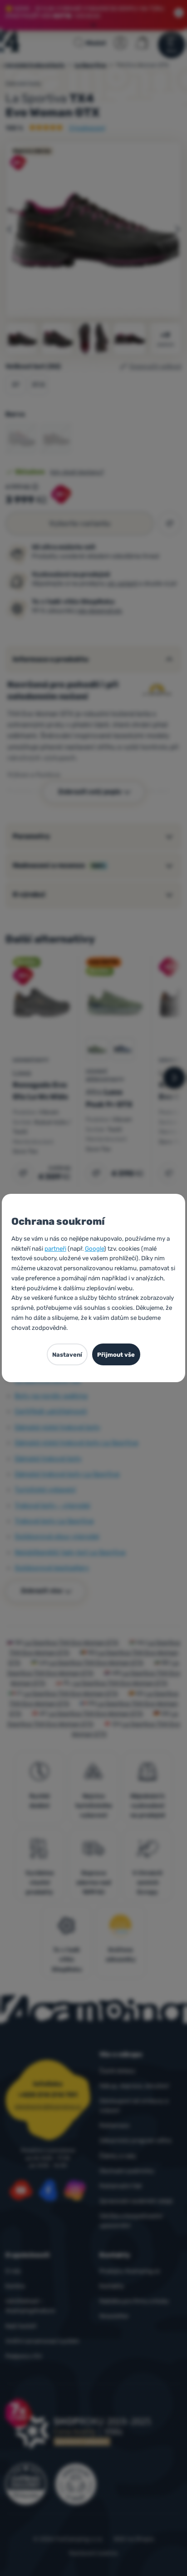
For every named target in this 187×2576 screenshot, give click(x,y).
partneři (55, 1248)
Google (94, 1248)
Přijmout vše (116, 1355)
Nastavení (67, 1355)
